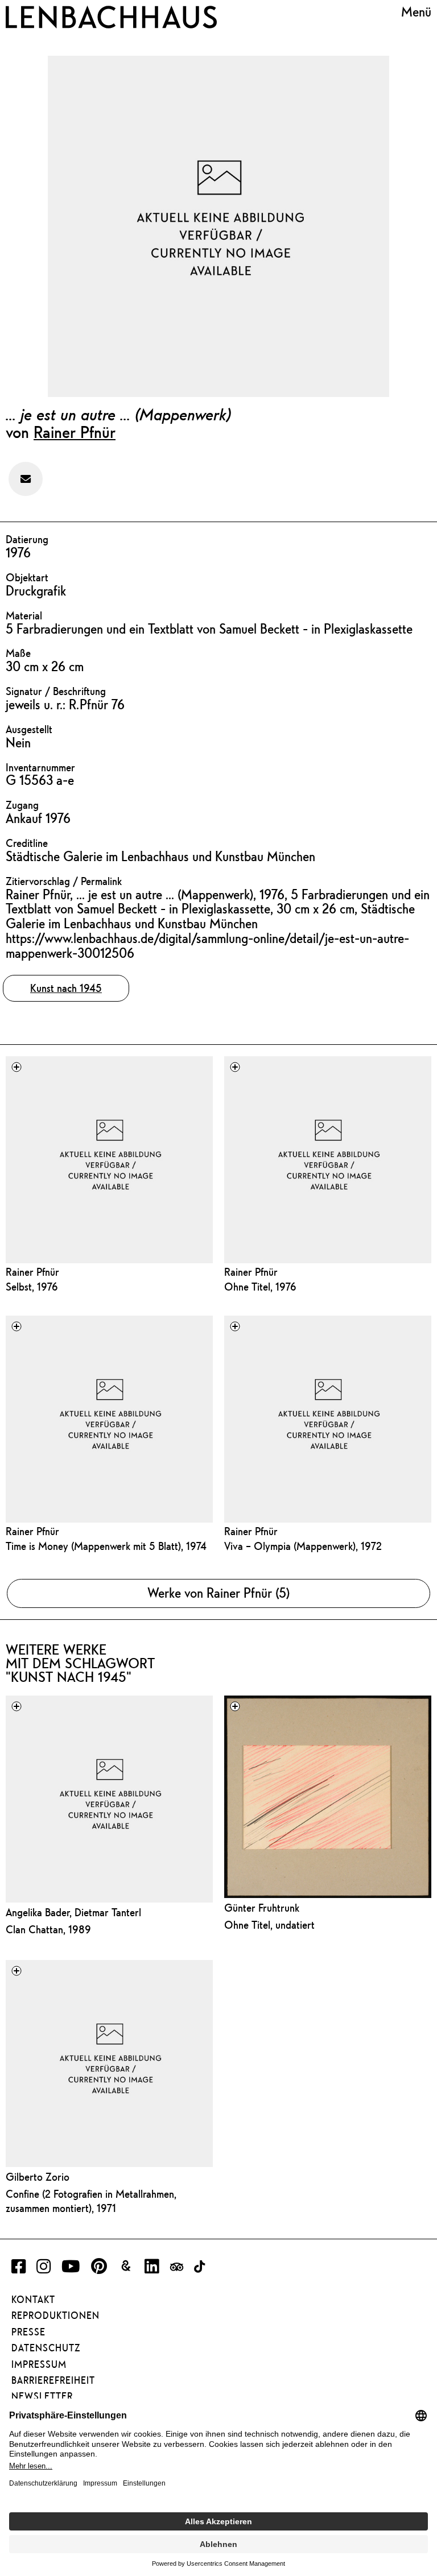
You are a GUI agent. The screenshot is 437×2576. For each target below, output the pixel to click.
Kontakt (33, 2300)
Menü (416, 12)
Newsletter (42, 2396)
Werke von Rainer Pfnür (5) (218, 1593)
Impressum (39, 2364)
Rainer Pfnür (75, 432)
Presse (28, 2332)
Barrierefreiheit (53, 2380)
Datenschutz (46, 2348)
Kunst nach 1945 (66, 988)
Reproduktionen (55, 2315)
